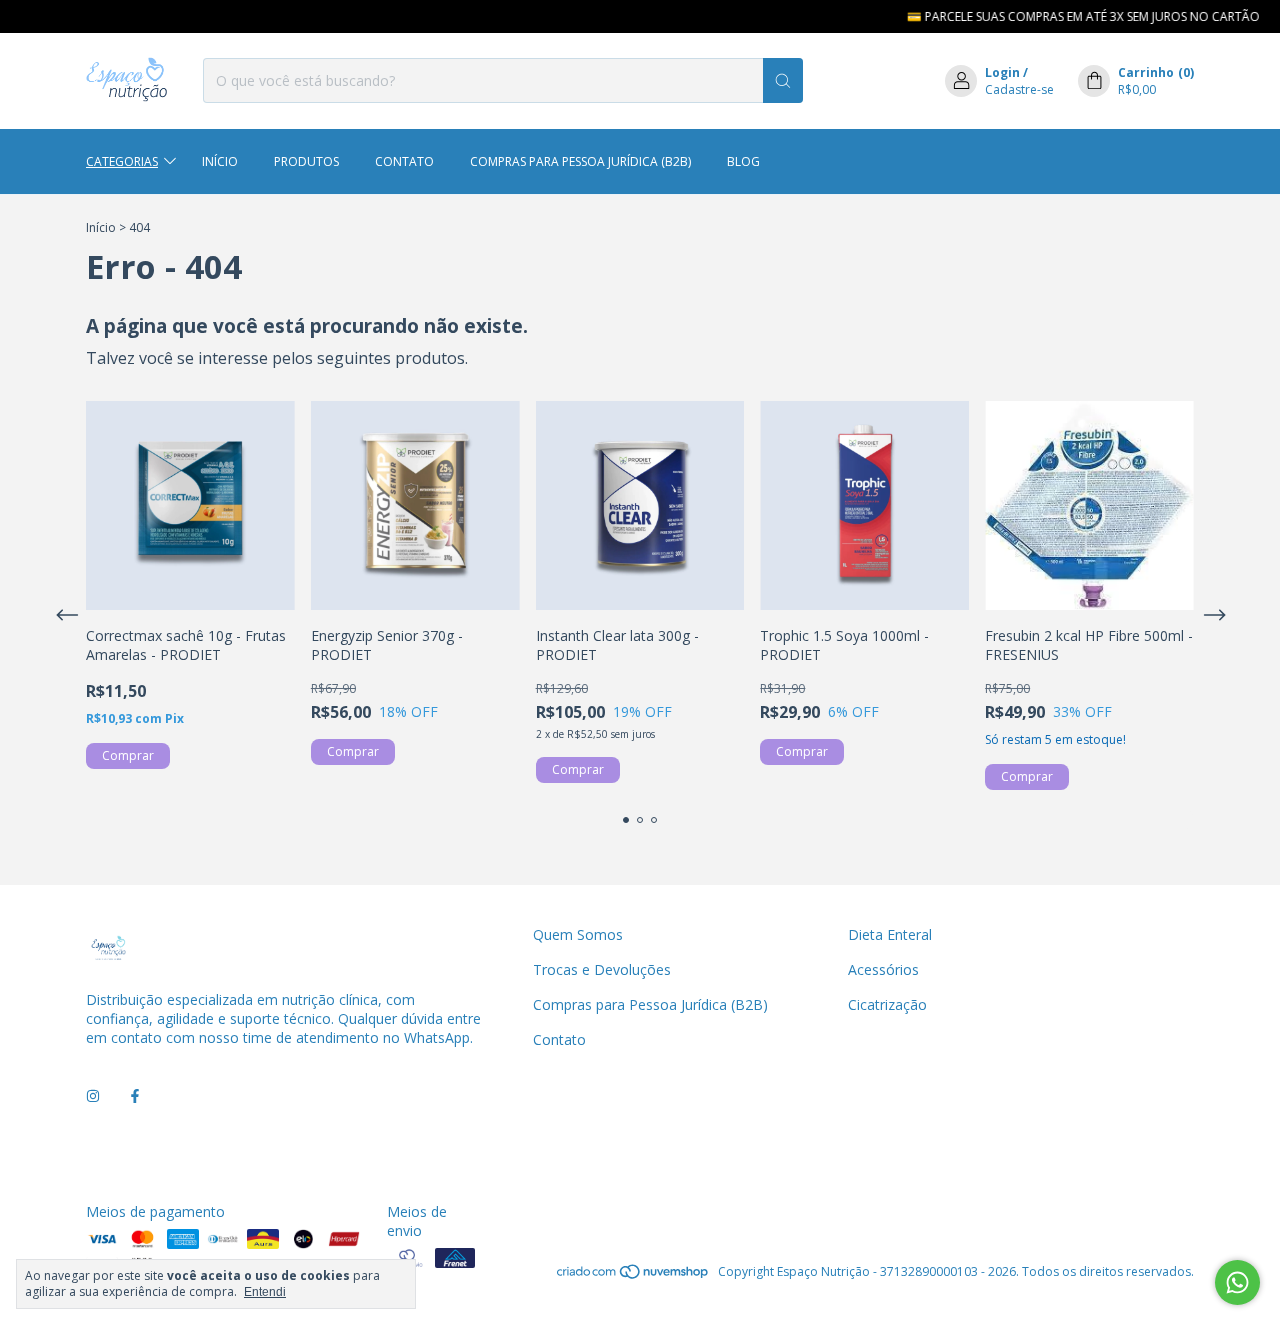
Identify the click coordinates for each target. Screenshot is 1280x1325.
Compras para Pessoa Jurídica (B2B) (580, 161)
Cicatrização (887, 1004)
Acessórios (883, 969)
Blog (743, 161)
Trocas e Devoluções (602, 969)
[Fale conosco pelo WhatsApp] (1237, 1282)
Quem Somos (578, 934)
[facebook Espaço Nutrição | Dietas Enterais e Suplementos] (135, 1096)
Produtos (306, 161)
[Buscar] (783, 80)
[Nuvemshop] (633, 1276)
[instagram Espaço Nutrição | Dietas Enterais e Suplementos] (93, 1096)
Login (1002, 72)
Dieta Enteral (890, 934)
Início (220, 161)
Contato (404, 161)
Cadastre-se (1019, 89)
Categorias (122, 161)
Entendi (265, 1292)
